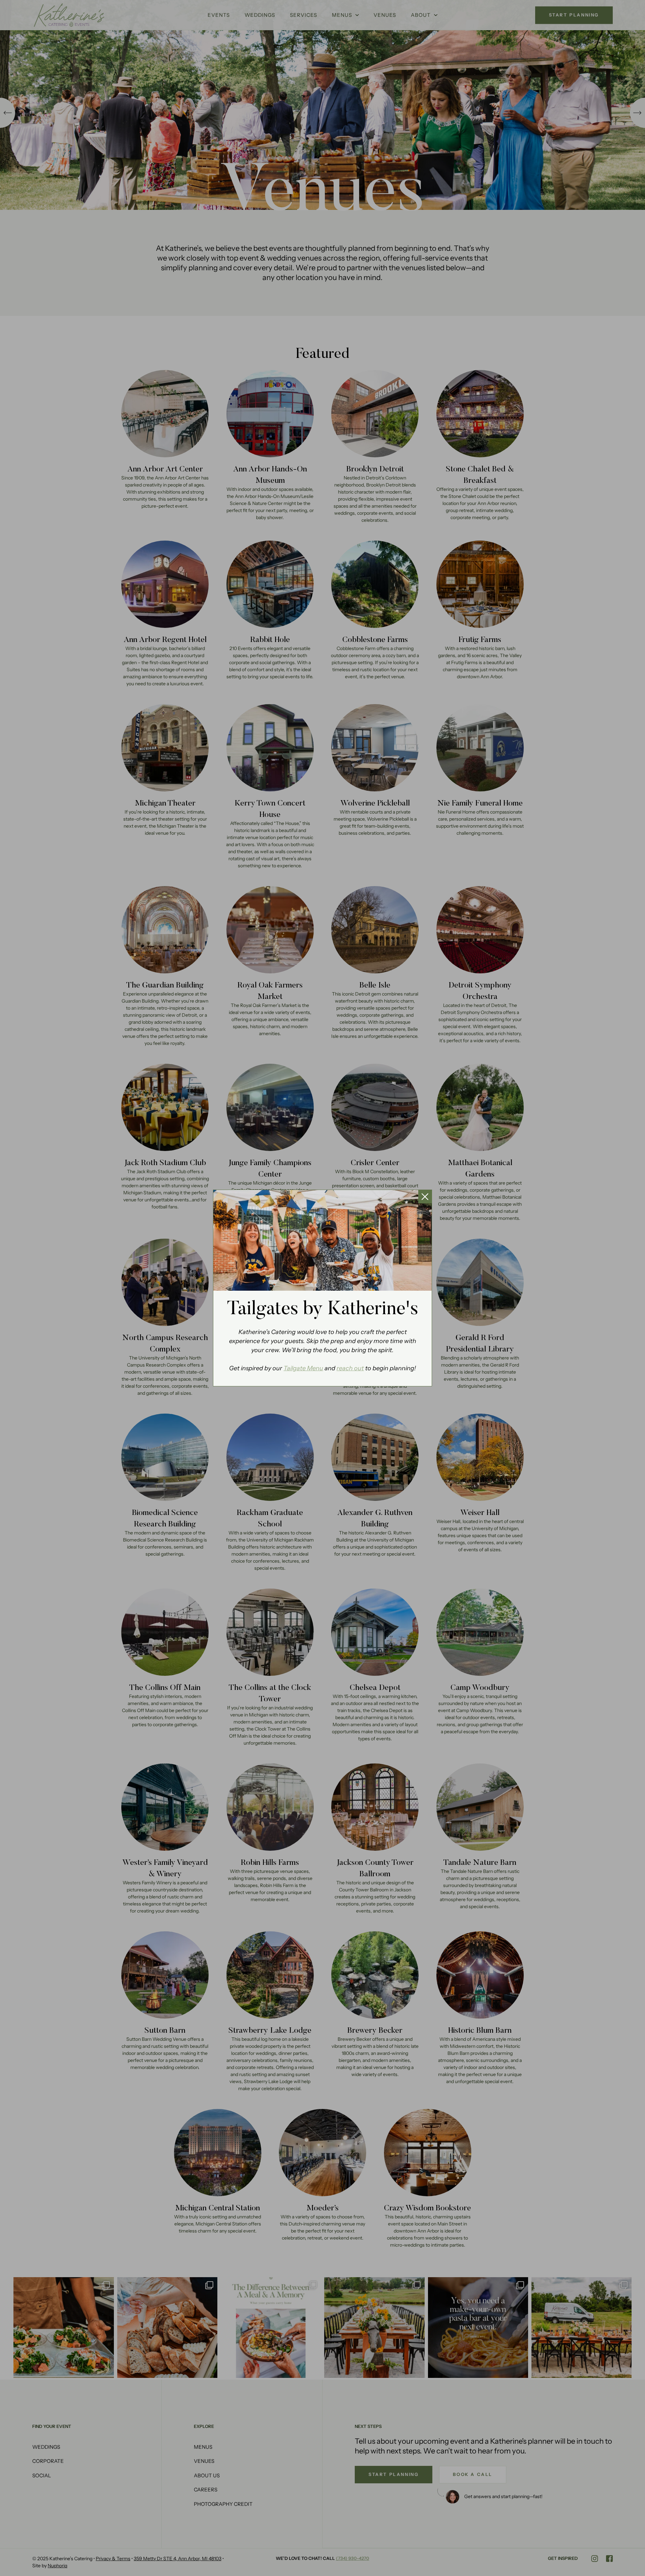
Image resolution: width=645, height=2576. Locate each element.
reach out (350, 1368)
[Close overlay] (425, 1197)
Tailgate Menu (303, 1368)
